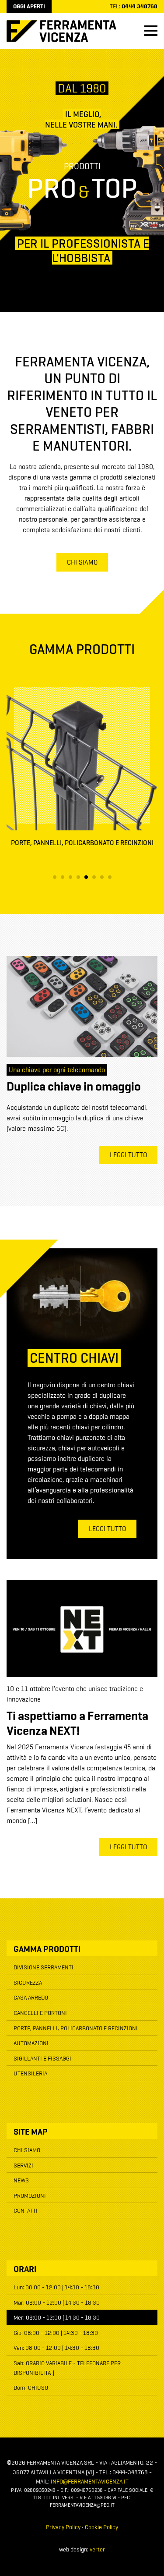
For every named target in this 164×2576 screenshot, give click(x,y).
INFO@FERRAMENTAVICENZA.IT (90, 2482)
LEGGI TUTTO (128, 1155)
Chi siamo (27, 2150)
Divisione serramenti (44, 1968)
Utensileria (30, 2074)
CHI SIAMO (82, 563)
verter (97, 2550)
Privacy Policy (63, 2527)
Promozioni (30, 2196)
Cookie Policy (101, 2527)
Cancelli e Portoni (40, 2013)
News (21, 2181)
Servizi (23, 2166)
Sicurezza (28, 1983)
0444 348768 (140, 7)
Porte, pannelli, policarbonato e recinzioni (76, 2029)
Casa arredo (31, 1998)
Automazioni (31, 2043)
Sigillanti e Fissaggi (42, 2059)
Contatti (26, 2211)
